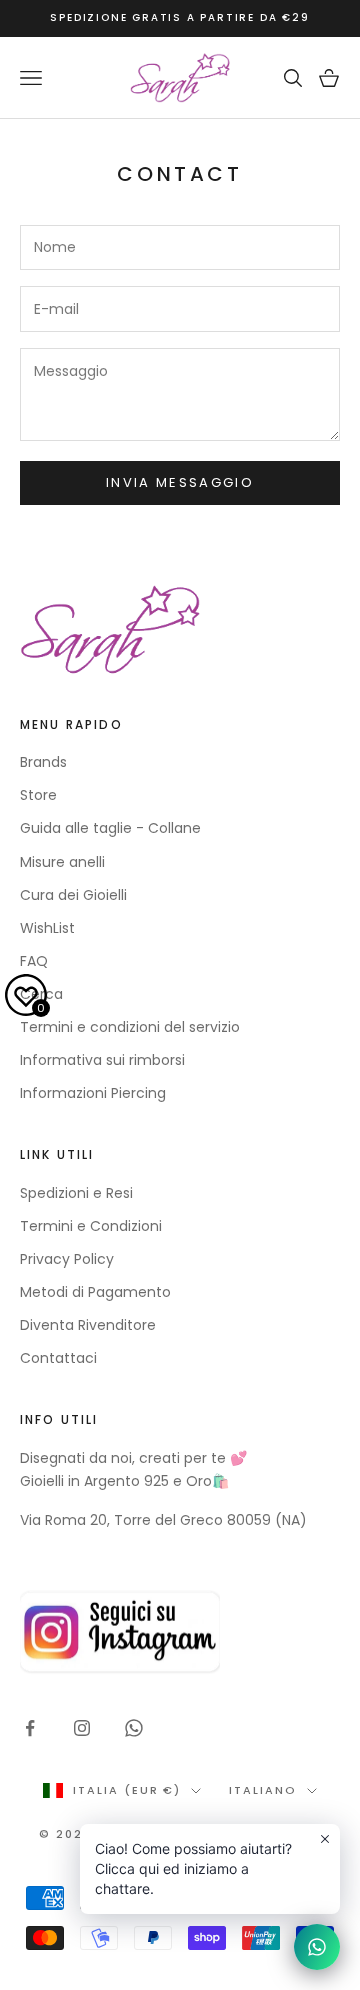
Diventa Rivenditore (88, 1325)
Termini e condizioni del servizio (130, 1027)
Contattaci (58, 1358)
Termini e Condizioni (91, 1226)
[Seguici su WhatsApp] (134, 1728)
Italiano (263, 1790)
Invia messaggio (180, 482)
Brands (43, 762)
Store (38, 795)
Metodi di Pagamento (95, 1292)
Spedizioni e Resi (76, 1193)
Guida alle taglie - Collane (110, 828)
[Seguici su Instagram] (82, 1728)
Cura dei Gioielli (73, 895)
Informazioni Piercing (93, 1093)
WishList (47, 928)
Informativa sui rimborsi (102, 1060)
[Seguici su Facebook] (30, 1728)
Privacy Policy (67, 1259)
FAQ (34, 961)
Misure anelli (62, 862)
